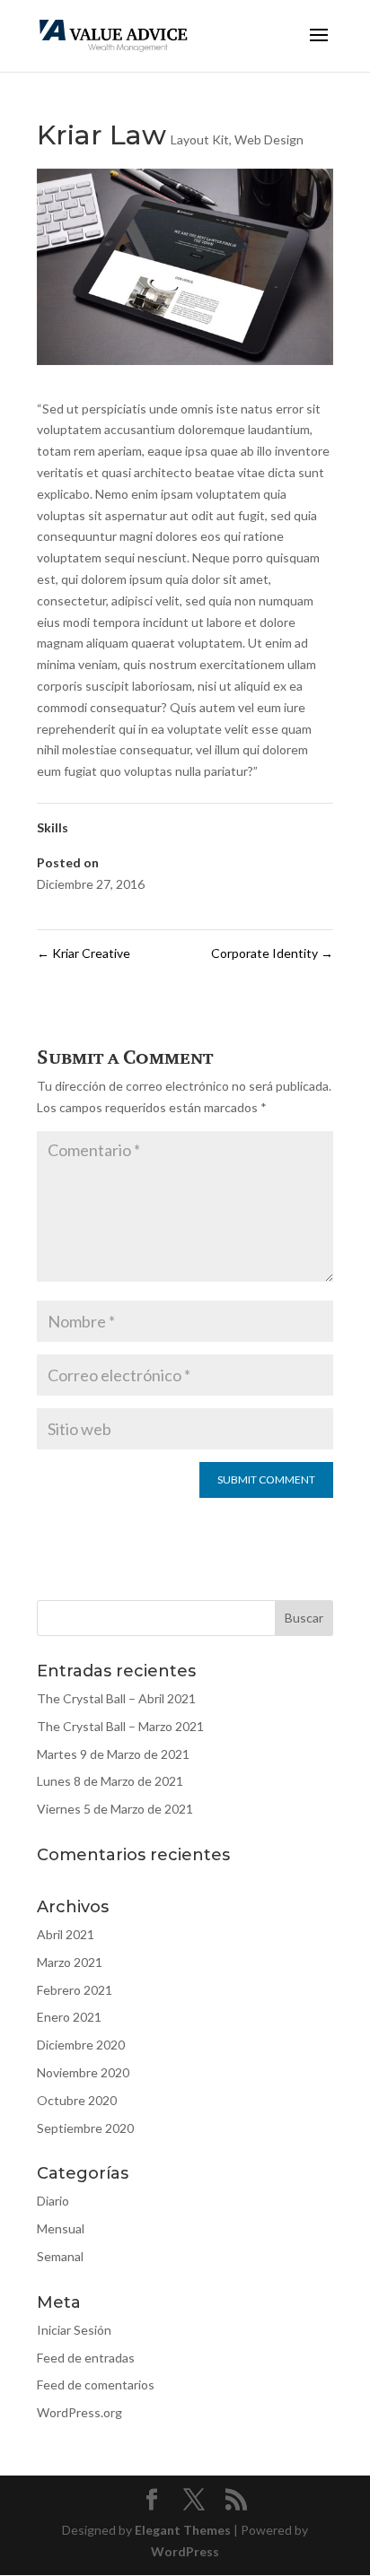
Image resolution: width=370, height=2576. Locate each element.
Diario (53, 2201)
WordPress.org (79, 2412)
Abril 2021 (66, 1934)
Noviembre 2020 (83, 2072)
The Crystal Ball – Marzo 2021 (120, 1726)
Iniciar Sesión (74, 2330)
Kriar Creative (84, 953)
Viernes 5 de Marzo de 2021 (115, 1809)
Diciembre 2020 (81, 2045)
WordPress (185, 2551)
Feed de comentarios (96, 2385)
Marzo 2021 (70, 1962)
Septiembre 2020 (85, 2128)
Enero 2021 (69, 2017)
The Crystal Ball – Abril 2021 (116, 1698)
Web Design (269, 139)
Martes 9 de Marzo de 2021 (113, 1754)
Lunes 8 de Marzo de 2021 (110, 1781)
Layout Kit (200, 139)
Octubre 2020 (77, 2100)
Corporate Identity (272, 953)
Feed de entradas (86, 2358)
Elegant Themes (183, 2530)
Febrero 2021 (75, 1990)
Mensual (61, 2228)
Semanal (60, 2256)
